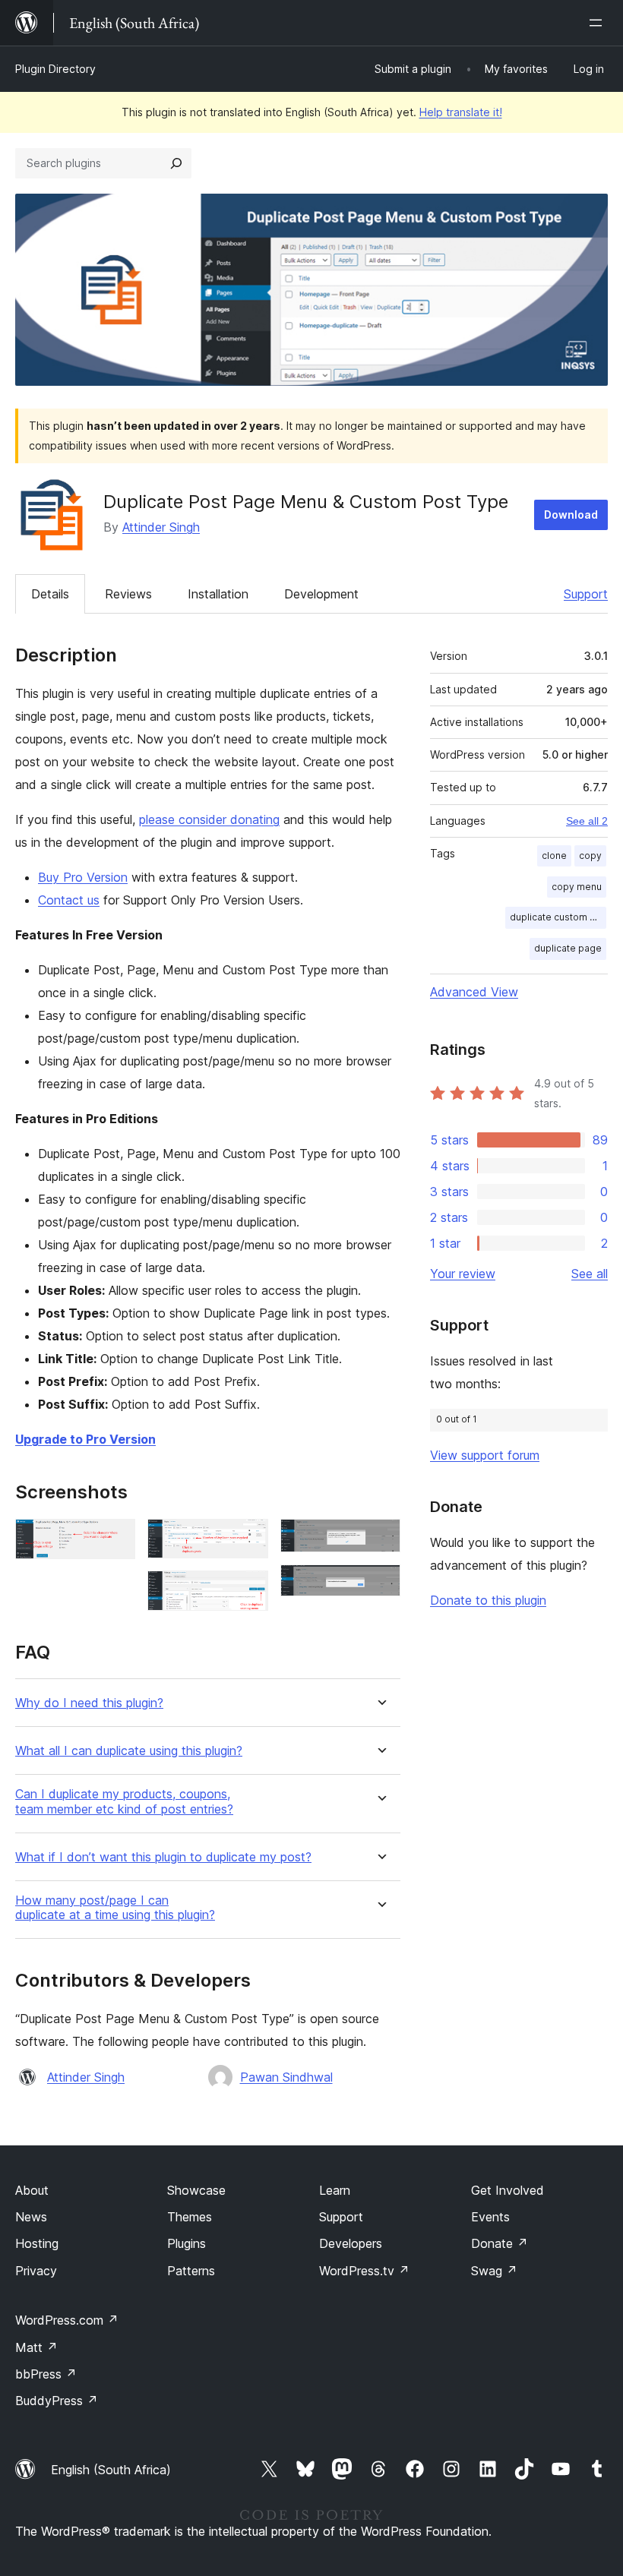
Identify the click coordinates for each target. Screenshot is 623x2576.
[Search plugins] (176, 163)
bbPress (46, 2374)
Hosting (37, 2243)
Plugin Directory (55, 69)
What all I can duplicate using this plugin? (129, 1751)
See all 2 (587, 821)
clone (554, 856)
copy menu (577, 887)
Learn (335, 2190)
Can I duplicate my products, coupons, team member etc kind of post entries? (124, 1801)
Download (571, 515)
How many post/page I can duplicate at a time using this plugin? (115, 1908)
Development (321, 594)
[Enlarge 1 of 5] (115, 1539)
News (31, 2217)
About (32, 2190)
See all (590, 1274)
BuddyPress (57, 2401)
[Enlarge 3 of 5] (248, 1591)
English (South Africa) (111, 2470)
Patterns (191, 2271)
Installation (218, 594)
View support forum (485, 1455)
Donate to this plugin (488, 1600)
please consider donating (209, 819)
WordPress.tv (364, 2271)
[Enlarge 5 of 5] (380, 1585)
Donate (500, 2243)
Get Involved (508, 2190)
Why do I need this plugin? (89, 1703)
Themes (190, 2217)
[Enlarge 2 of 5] (248, 1539)
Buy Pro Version (83, 877)
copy (590, 856)
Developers (351, 2243)
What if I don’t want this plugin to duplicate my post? (163, 1857)
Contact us (69, 900)
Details (50, 594)
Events (490, 2217)
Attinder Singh (161, 527)
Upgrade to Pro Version (85, 1439)
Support (586, 594)
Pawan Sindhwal (286, 2077)
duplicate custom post (558, 917)
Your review (463, 1274)
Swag (494, 2271)
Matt (36, 2347)
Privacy (36, 2271)
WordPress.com (67, 2320)
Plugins (187, 2243)
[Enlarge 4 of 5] (380, 1539)
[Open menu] (599, 23)
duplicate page (568, 948)
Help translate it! (461, 112)
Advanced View (474, 992)
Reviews (128, 594)
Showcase (196, 2190)
